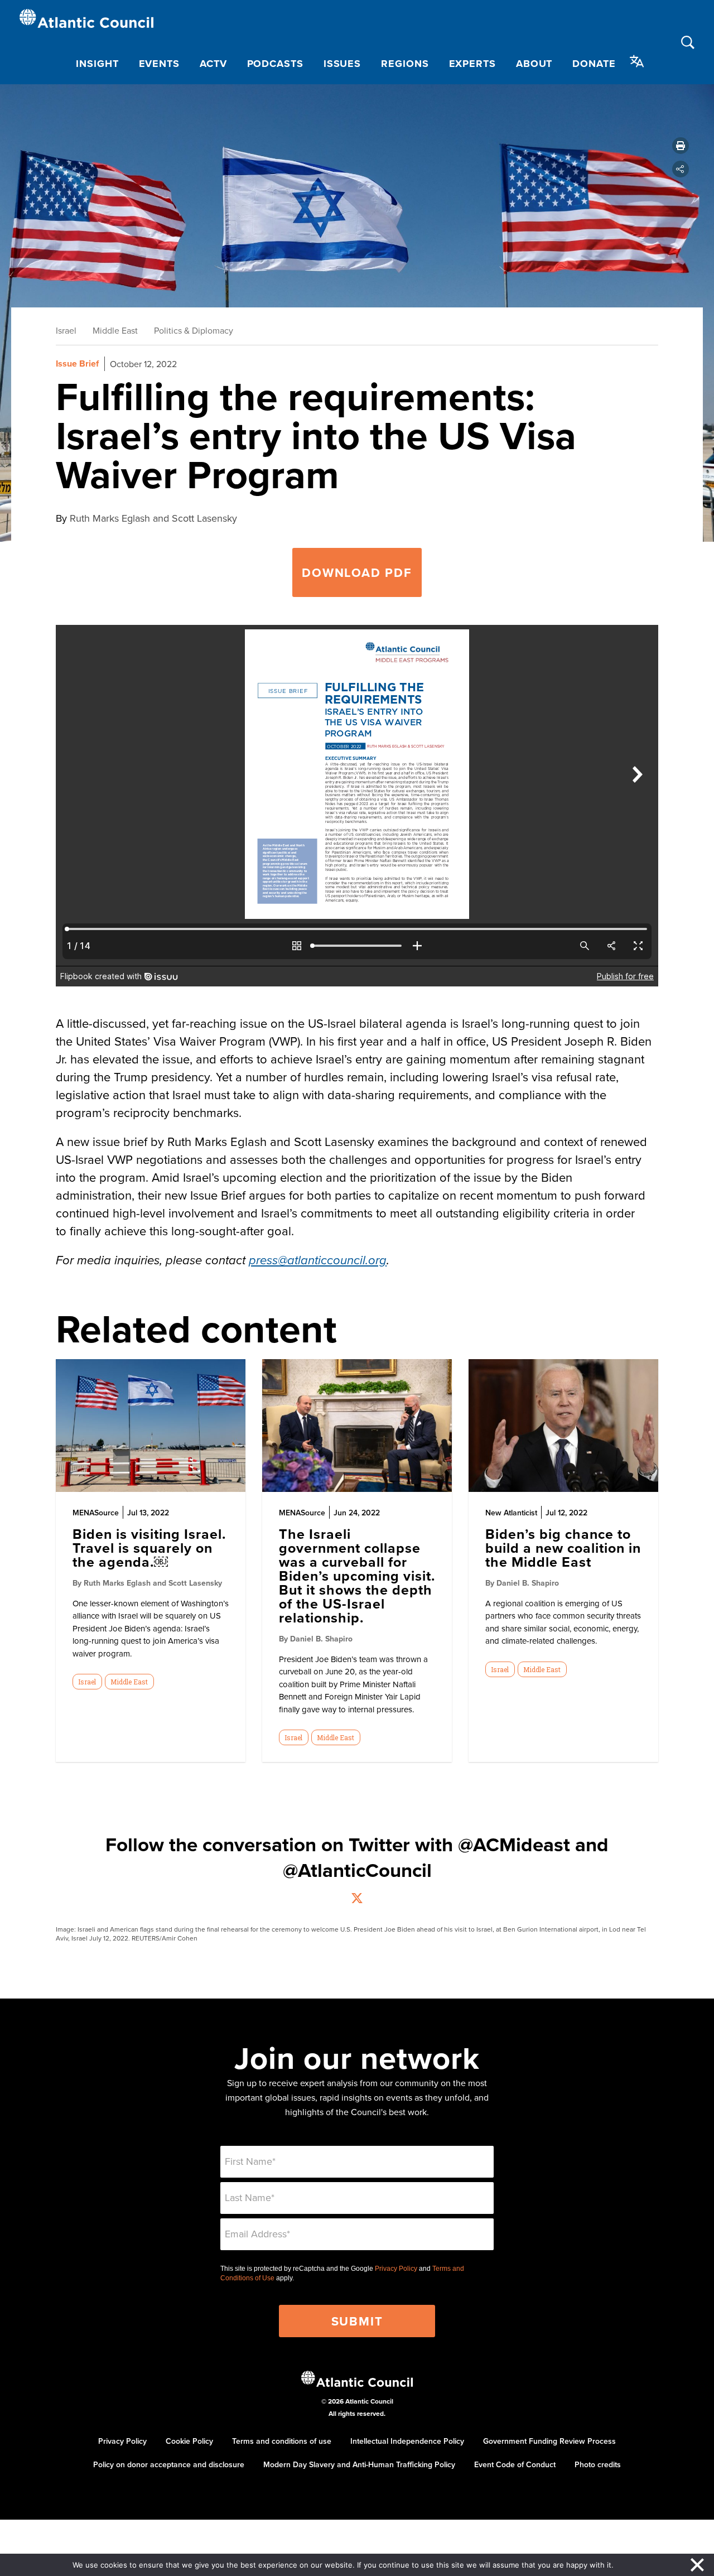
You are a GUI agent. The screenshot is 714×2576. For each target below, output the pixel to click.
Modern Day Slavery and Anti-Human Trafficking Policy (359, 2464)
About (534, 64)
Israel (66, 330)
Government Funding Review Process (549, 2441)
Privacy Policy (396, 2269)
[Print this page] (681, 146)
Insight (97, 64)
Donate (594, 64)
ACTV (213, 64)
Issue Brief (77, 363)
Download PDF (357, 572)
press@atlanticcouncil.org (318, 1261)
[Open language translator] (637, 61)
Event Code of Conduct (515, 2464)
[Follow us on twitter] (357, 1900)
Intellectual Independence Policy (407, 2441)
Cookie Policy (189, 2441)
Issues (342, 64)
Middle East (115, 330)
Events (159, 64)
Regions (405, 64)
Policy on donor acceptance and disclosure (169, 2464)
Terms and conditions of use (282, 2441)
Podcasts (275, 64)
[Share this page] (681, 169)
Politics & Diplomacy (194, 330)
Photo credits (598, 2464)
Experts (472, 64)
